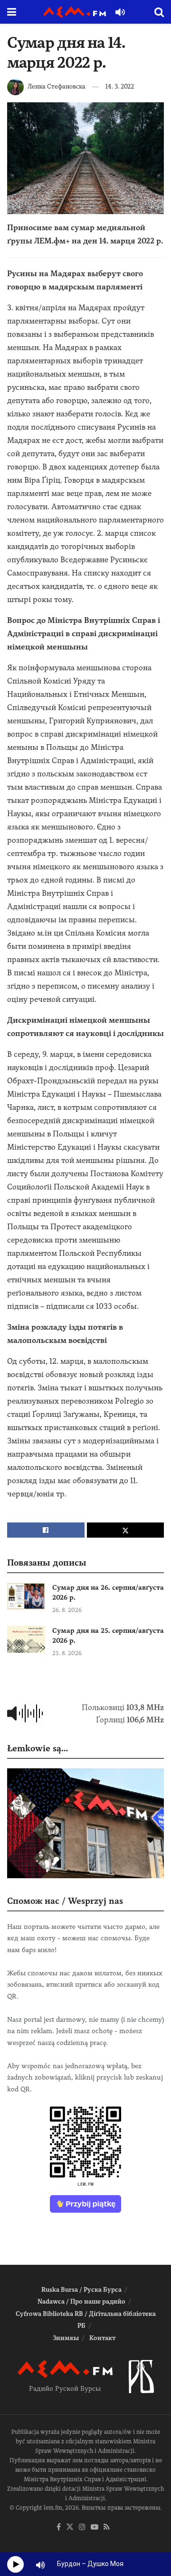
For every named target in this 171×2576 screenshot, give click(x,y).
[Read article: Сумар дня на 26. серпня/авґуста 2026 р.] (26, 1596)
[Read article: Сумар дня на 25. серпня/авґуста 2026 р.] (26, 1639)
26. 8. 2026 (67, 1610)
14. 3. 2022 (120, 86)
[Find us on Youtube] (95, 2527)
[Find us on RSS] (107, 2527)
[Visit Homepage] (75, 12)
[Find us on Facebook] (59, 2527)
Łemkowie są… (38, 1748)
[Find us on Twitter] (70, 2527)
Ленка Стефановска (57, 86)
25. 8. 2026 (67, 1653)
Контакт (102, 2338)
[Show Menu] (12, 12)
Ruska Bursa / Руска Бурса (81, 2290)
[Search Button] (159, 12)
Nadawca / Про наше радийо (81, 2301)
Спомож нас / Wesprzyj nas (65, 1901)
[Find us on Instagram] (82, 2527)
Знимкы (66, 2338)
